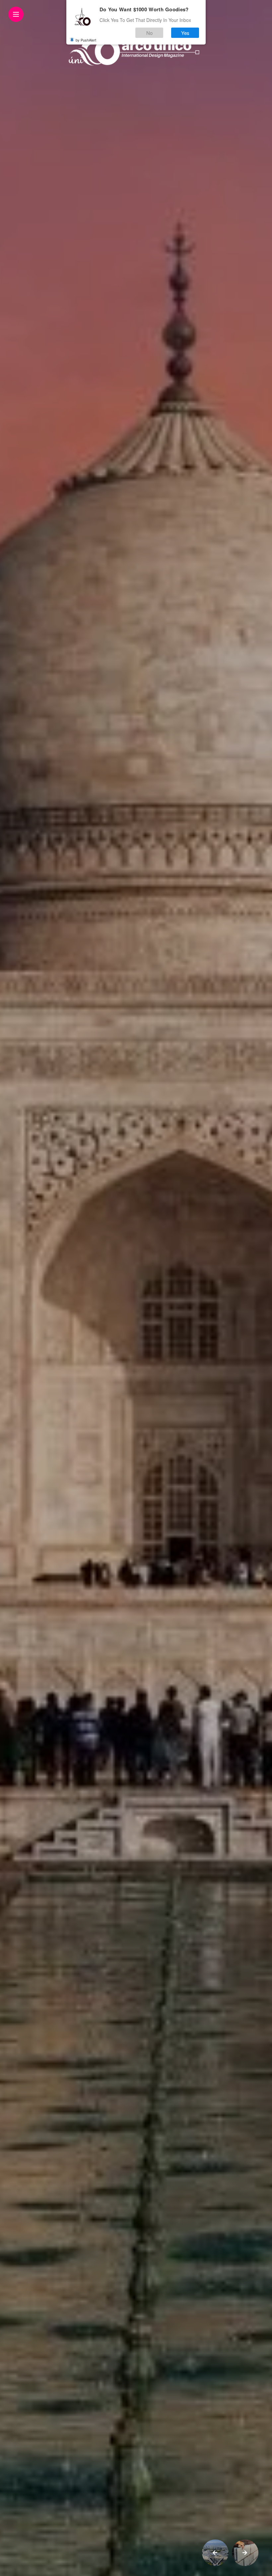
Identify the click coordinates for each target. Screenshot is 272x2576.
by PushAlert (86, 40)
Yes (185, 33)
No (149, 33)
